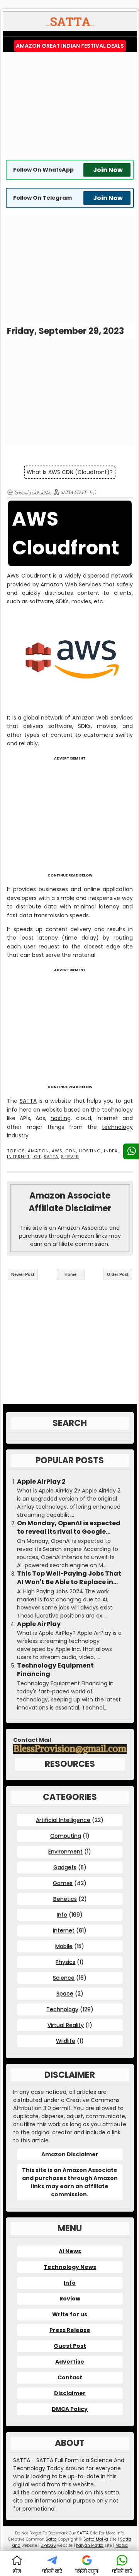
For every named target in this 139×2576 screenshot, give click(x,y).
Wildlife (66, 2041)
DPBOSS (48, 2545)
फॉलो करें (52, 2571)
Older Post (118, 1274)
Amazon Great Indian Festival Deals (70, 46)
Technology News (70, 2267)
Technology (62, 2009)
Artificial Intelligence (63, 1820)
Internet (18, 1157)
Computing (66, 1836)
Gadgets (65, 1867)
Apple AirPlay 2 (41, 1482)
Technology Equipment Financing (55, 1670)
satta (112, 2493)
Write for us (70, 2314)
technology (117, 1127)
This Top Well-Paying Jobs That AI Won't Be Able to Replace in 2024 (69, 1578)
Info (62, 1915)
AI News (70, 2251)
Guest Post (70, 2346)
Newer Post (23, 1274)
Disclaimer (70, 2393)
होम (17, 2571)
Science (64, 1978)
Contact (70, 2377)
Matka (122, 2545)
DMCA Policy (70, 2409)
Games (63, 1883)
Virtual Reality (66, 2025)
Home (70, 1274)
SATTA (28, 1101)
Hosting (90, 1151)
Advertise (70, 2362)
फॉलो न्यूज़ (87, 2571)
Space (65, 1993)
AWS (57, 1151)
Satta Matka (96, 2539)
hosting (61, 1118)
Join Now (108, 170)
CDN (70, 1151)
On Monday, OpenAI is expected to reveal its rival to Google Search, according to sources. (69, 1528)
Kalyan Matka (90, 2545)
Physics (65, 1962)
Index (111, 1151)
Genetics (65, 1899)
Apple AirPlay (39, 1624)
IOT (36, 1157)
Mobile (64, 1946)
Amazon (38, 1151)
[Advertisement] (71, 106)
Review (70, 2299)
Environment (65, 1851)
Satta (51, 2539)
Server (70, 1157)
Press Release (70, 2330)
